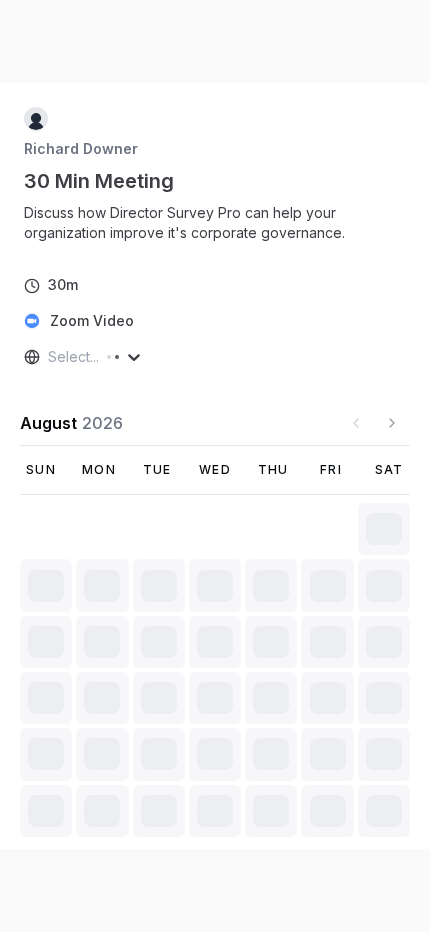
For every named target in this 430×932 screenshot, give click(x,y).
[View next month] (392, 423)
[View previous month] (356, 423)
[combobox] (50, 357)
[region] (215, 223)
